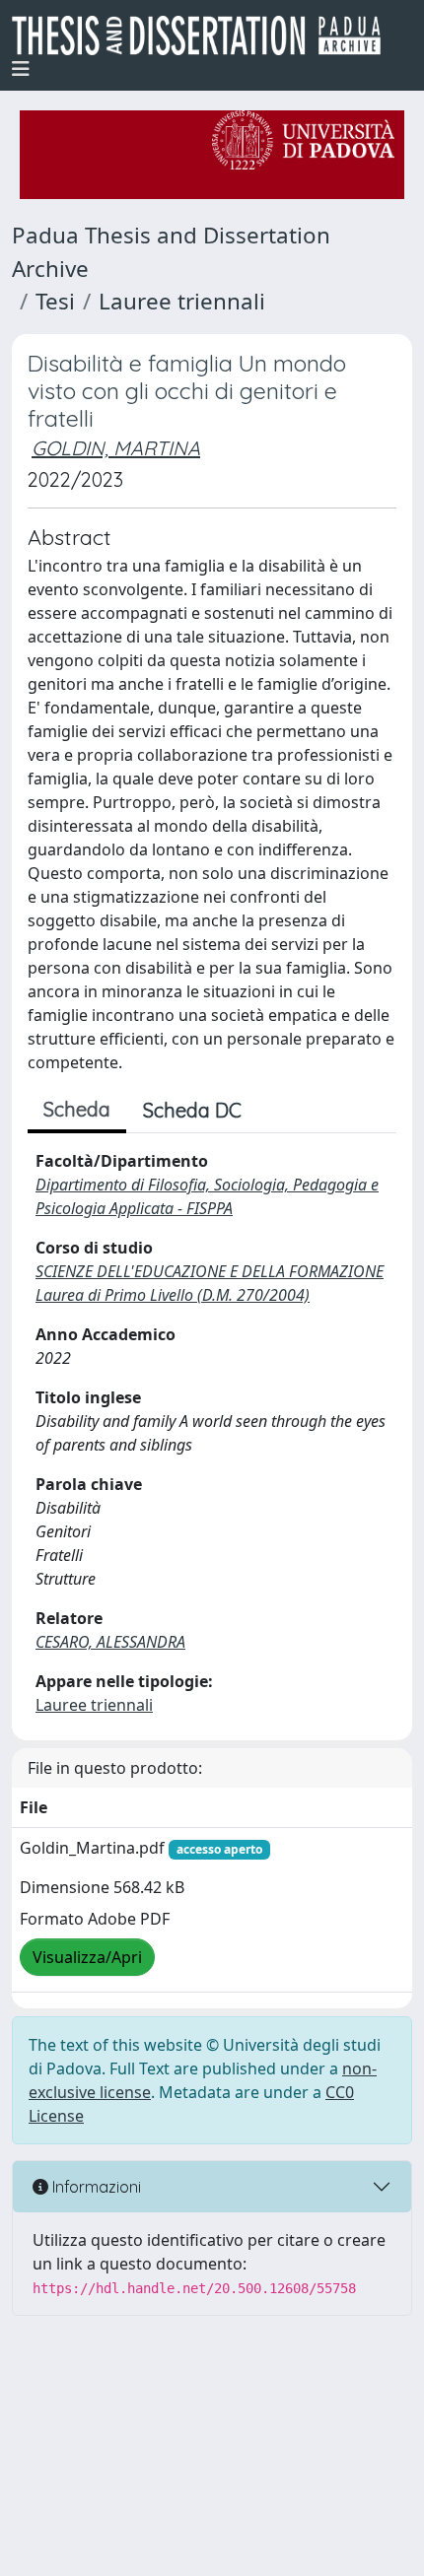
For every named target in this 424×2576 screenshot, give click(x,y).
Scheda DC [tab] (192, 1110)
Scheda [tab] (77, 1109)
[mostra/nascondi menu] (21, 69)
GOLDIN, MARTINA (116, 448)
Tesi (55, 301)
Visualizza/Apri (87, 1957)
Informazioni (95, 2187)
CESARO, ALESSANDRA (110, 1642)
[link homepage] (204, 35)
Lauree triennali (182, 301)
